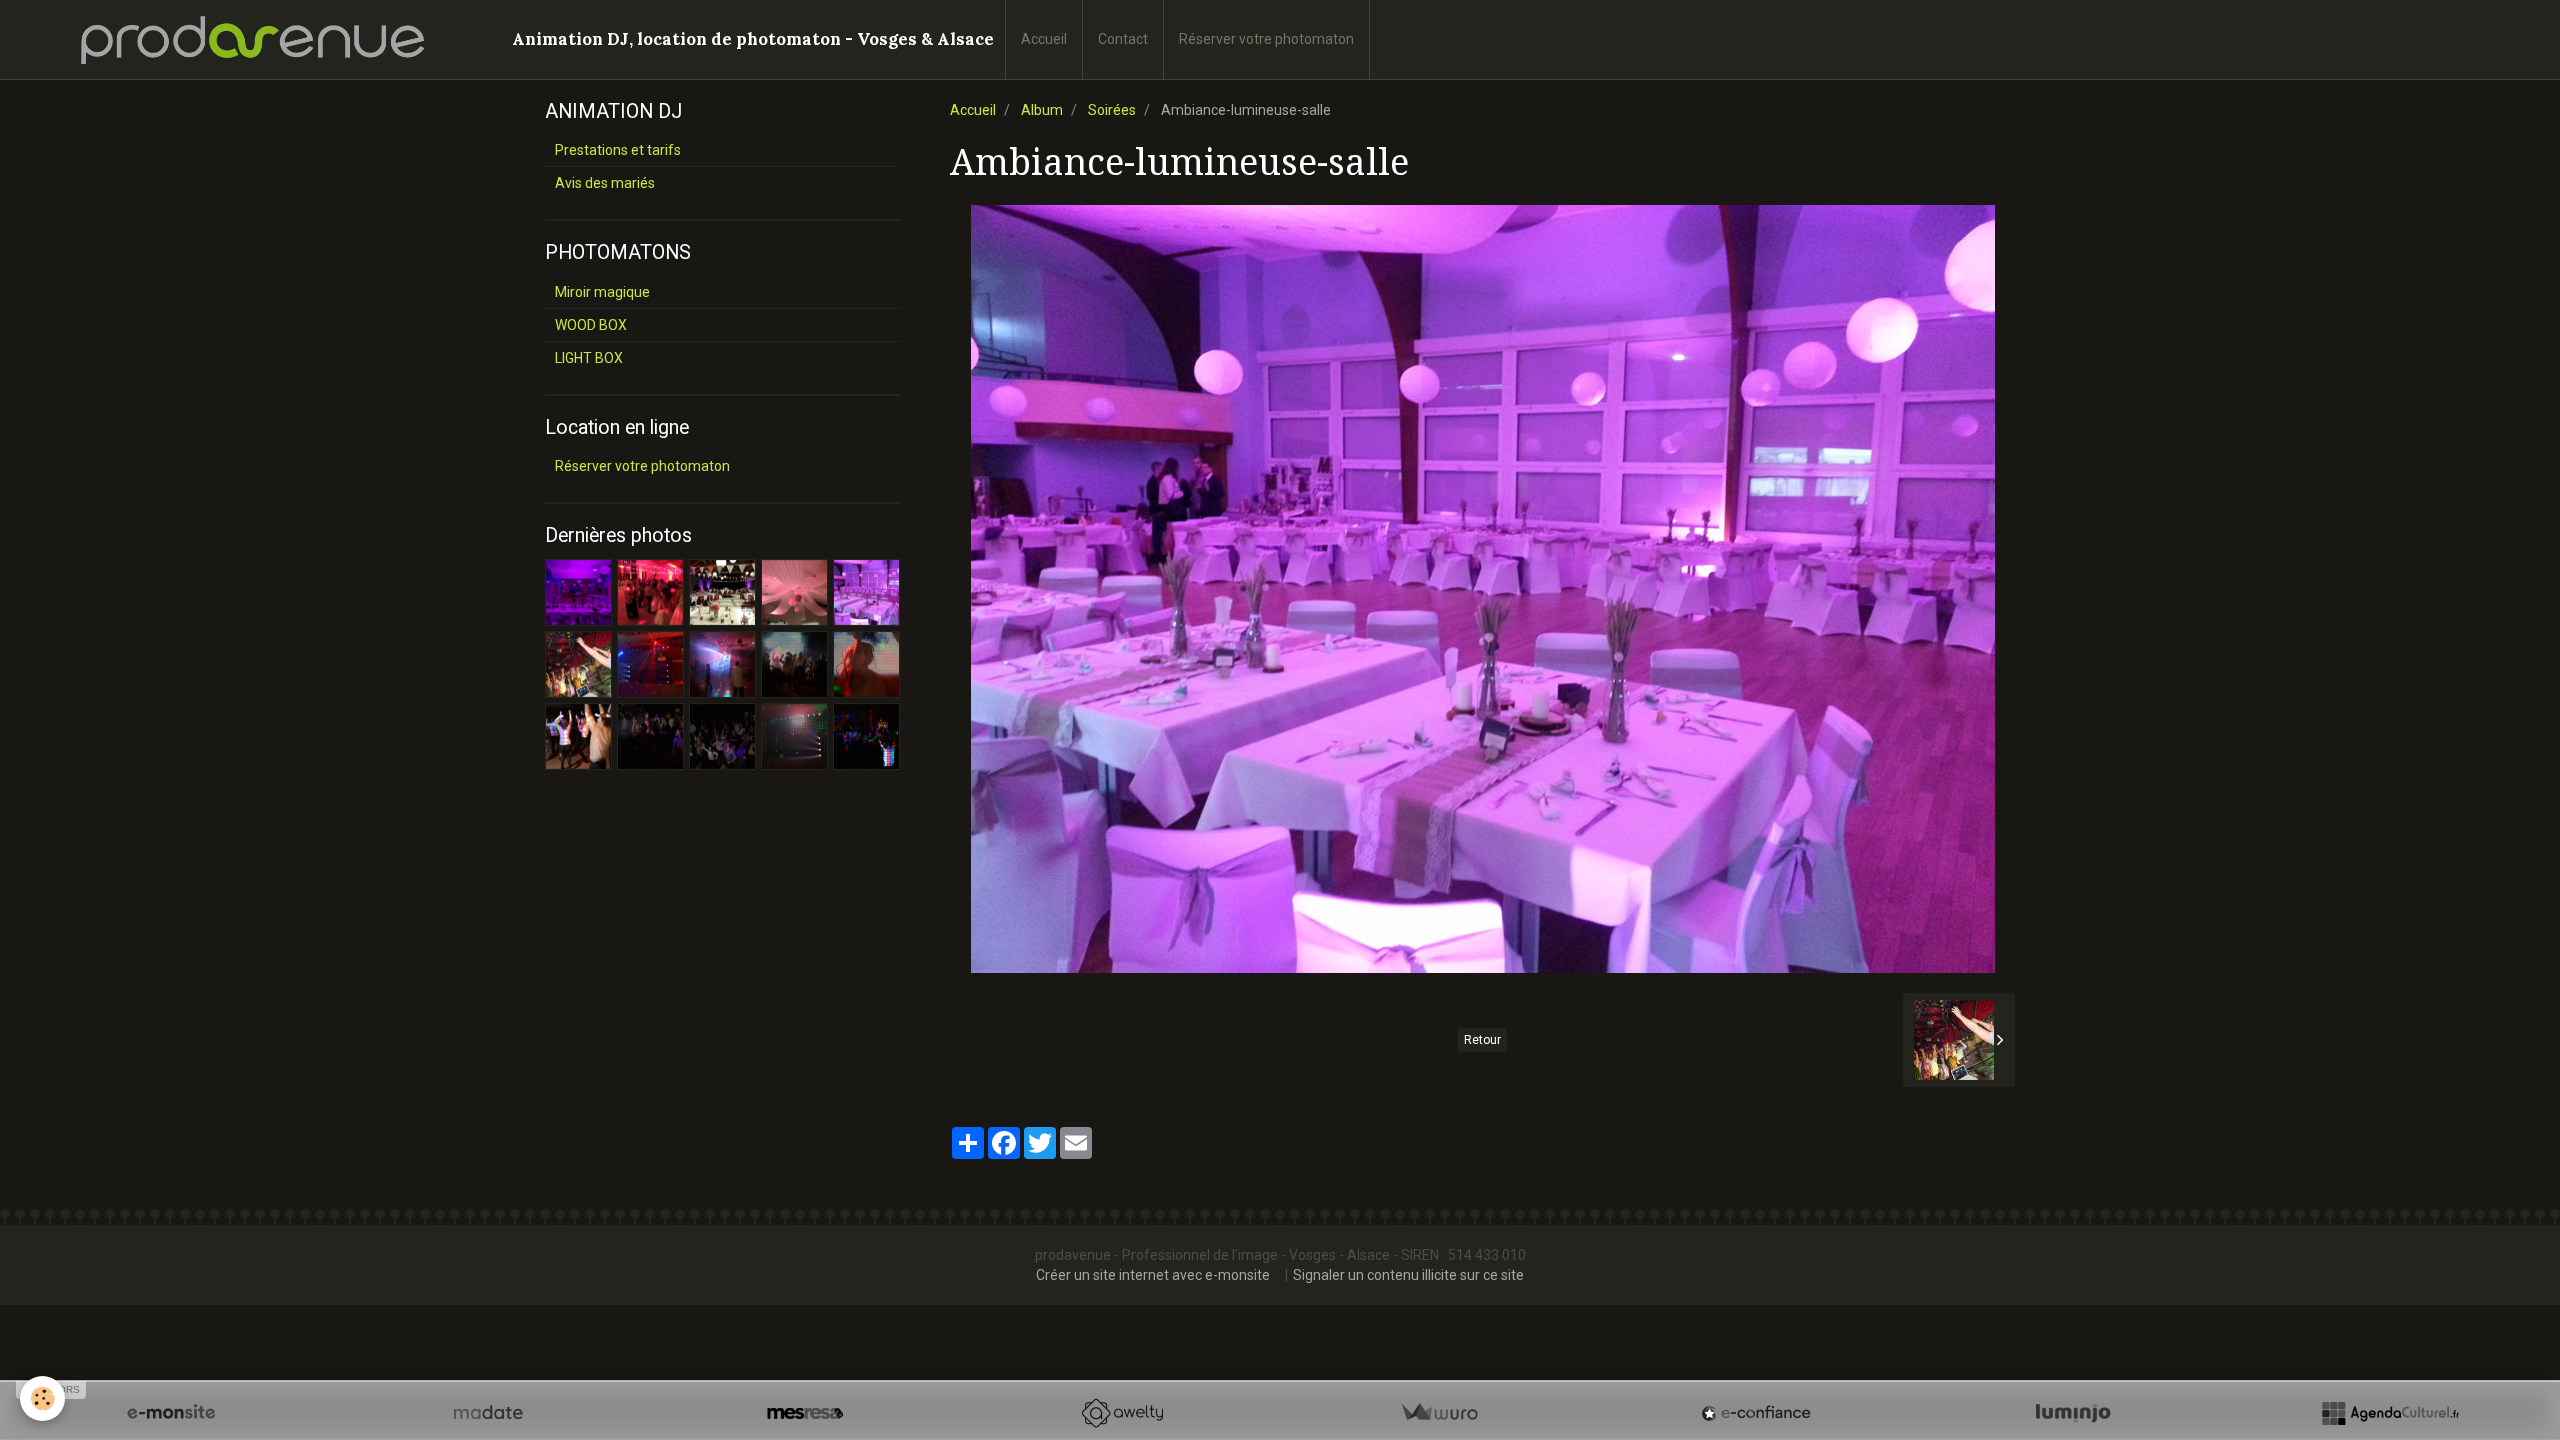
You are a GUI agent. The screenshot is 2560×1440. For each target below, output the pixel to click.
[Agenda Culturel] (2390, 1413)
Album (1042, 110)
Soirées (1112, 110)
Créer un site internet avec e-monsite (1153, 1275)
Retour (1482, 1040)
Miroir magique (602, 292)
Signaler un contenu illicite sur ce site (1408, 1275)
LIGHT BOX (589, 358)
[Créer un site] (171, 1413)
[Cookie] (42, 1398)
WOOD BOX (591, 325)
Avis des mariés (605, 183)
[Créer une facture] (1439, 1413)
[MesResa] (805, 1413)
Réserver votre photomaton (1266, 39)
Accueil (1044, 39)
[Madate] (488, 1413)
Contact (1123, 39)
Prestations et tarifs (618, 150)
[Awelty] (1122, 1413)
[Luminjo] (2073, 1413)
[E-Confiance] (1756, 1413)
